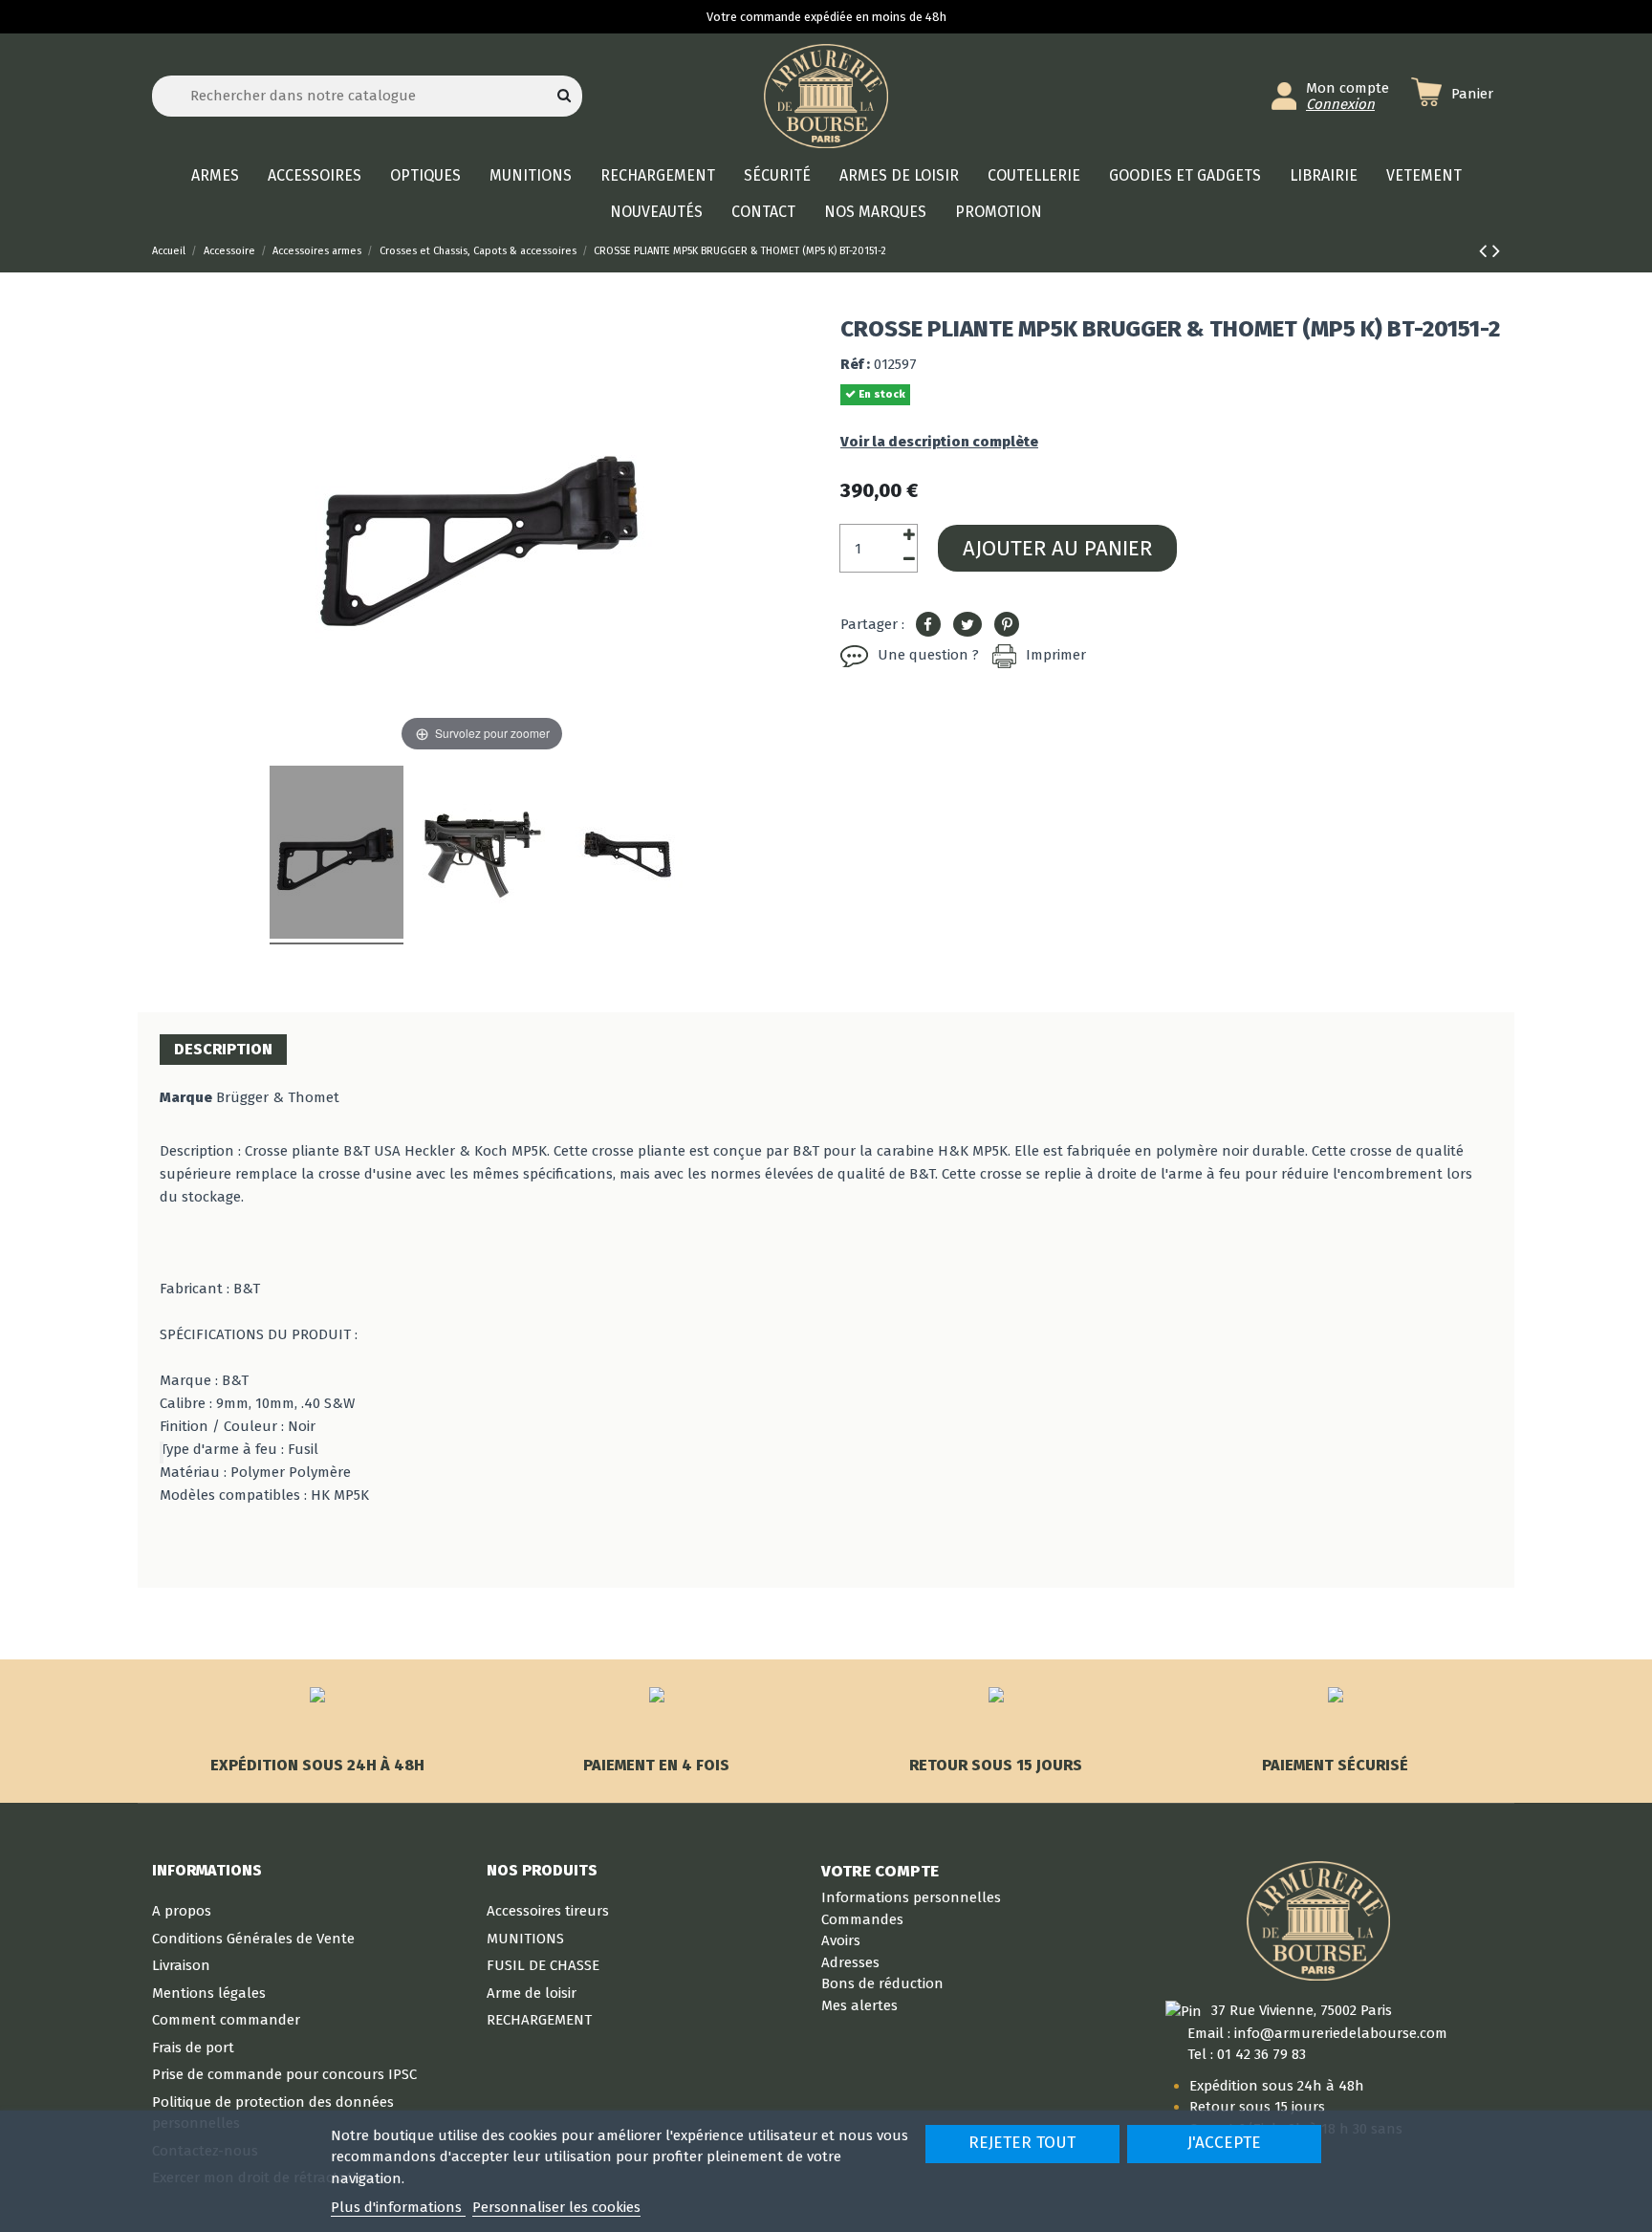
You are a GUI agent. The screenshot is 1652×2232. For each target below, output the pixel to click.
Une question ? (928, 655)
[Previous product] (1486, 251)
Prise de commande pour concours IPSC (284, 2074)
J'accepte (1224, 2143)
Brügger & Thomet (278, 1097)
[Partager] (928, 625)
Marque (186, 1097)
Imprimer (1056, 655)
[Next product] (1496, 251)
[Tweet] (967, 625)
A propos (182, 1911)
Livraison (181, 1965)
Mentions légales (209, 1993)
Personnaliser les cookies (556, 2207)
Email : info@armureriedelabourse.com (1317, 2033)
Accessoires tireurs (548, 1911)
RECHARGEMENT (539, 2020)
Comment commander (226, 2020)
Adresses (850, 1962)
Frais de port (193, 2048)
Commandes (862, 1919)
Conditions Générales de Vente (253, 1939)
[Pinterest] (1007, 625)
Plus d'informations (398, 2207)
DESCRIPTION (223, 1049)
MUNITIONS (525, 1939)
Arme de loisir (532, 1993)
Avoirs (841, 1940)
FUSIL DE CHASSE (543, 1965)
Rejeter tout (1022, 2143)
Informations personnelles (911, 1897)
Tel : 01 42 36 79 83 (1247, 2054)
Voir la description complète (939, 442)
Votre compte (880, 1871)
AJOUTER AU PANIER (1057, 548)
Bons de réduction (882, 1983)
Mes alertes (859, 2005)
